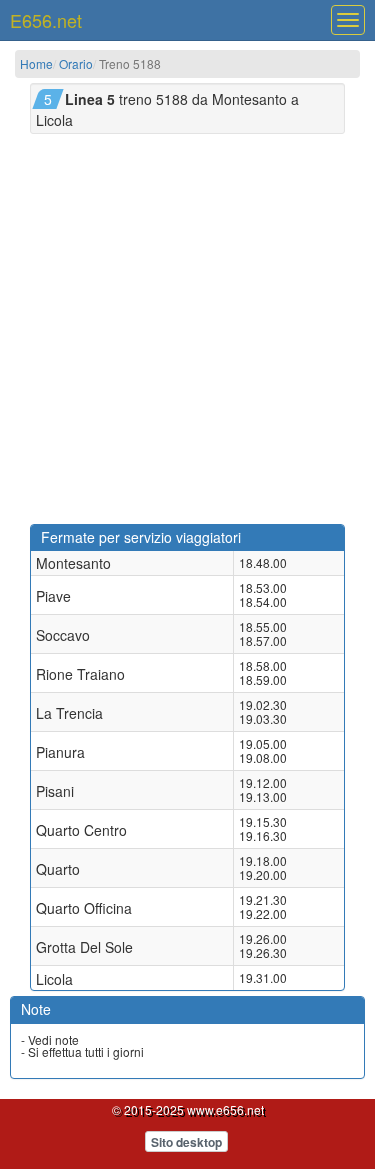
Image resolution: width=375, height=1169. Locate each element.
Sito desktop (186, 1142)
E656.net (46, 20)
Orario (76, 63)
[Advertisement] (187, 326)
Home (36, 63)
